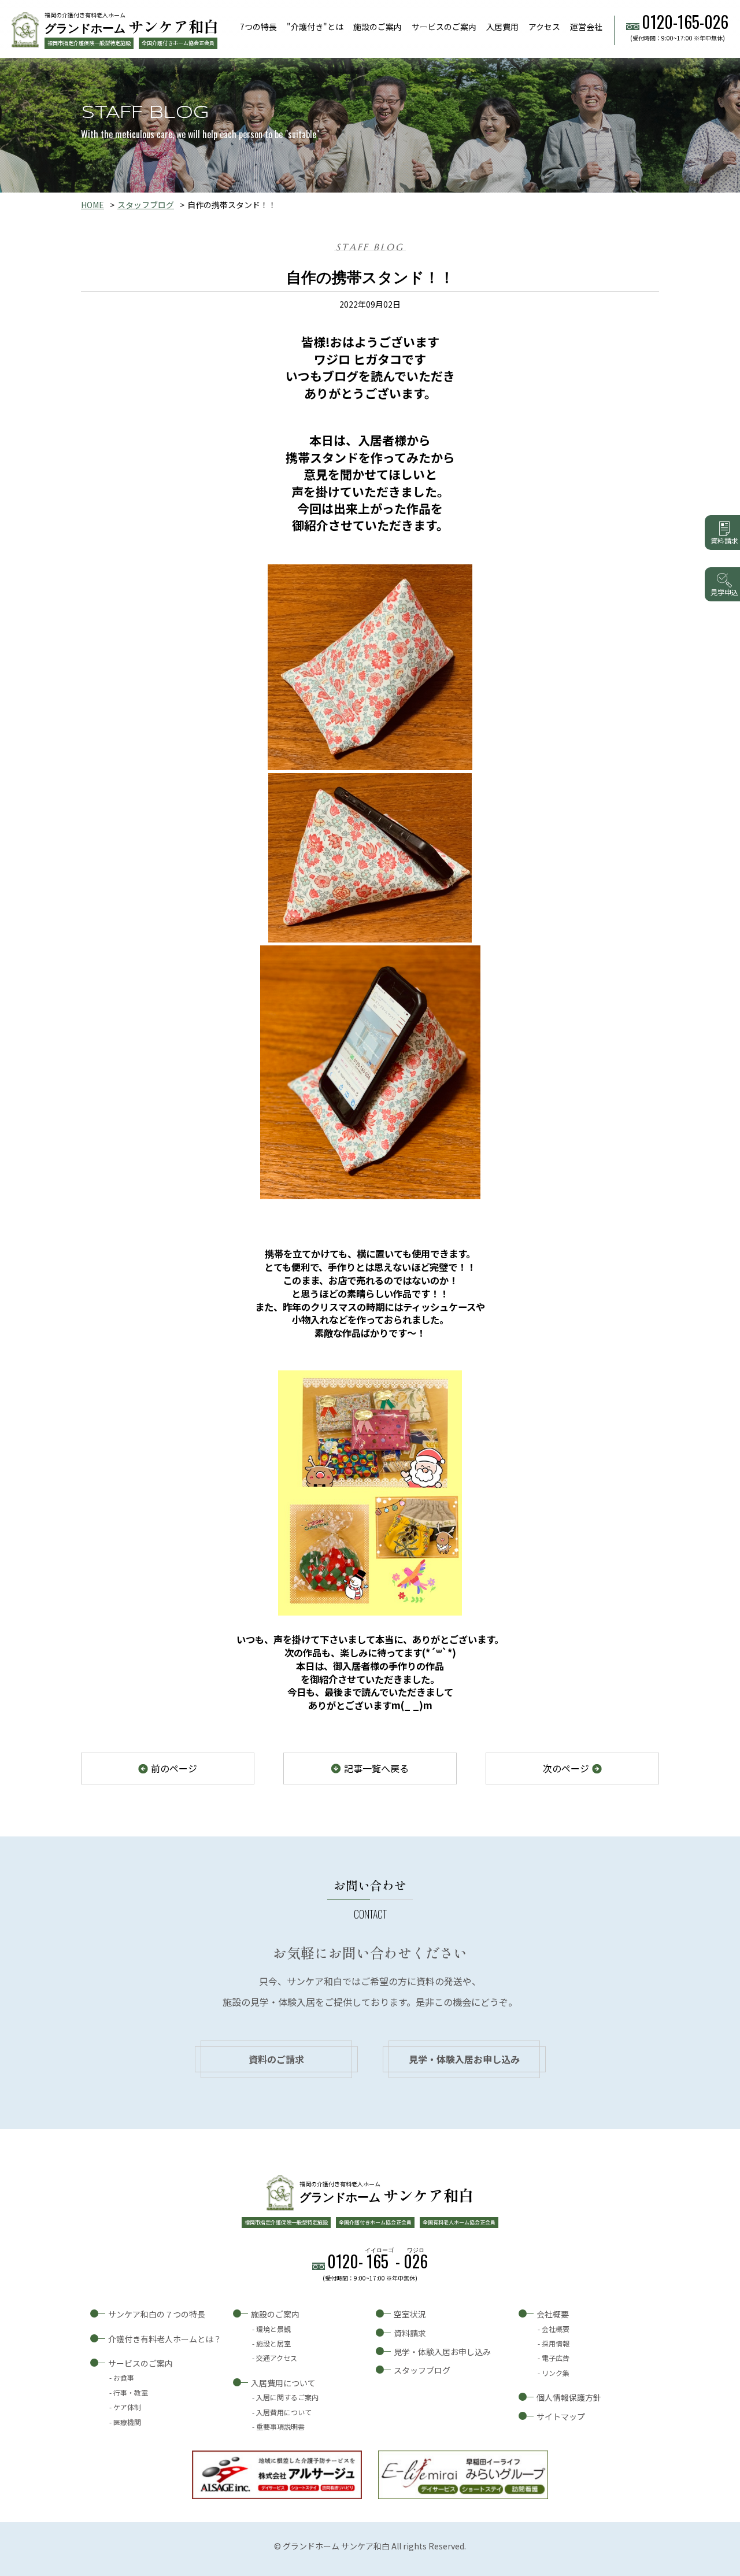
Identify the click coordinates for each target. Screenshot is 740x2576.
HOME (92, 205)
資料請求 (410, 2333)
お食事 (124, 2377)
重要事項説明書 (280, 2427)
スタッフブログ (146, 205)
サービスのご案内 (444, 27)
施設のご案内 (378, 27)
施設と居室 (273, 2343)
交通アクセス (277, 2358)
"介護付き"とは (315, 27)
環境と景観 (273, 2329)
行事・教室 (131, 2392)
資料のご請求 (276, 2059)
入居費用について (283, 2383)
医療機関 (127, 2422)
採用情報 (556, 2343)
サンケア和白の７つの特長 (157, 2314)
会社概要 (553, 2314)
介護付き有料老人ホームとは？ (165, 2339)
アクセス (544, 27)
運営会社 (586, 27)
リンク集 (556, 2373)
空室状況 (410, 2314)
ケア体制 (127, 2407)
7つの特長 (258, 27)
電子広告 (556, 2358)
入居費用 (502, 27)
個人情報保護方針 (569, 2397)
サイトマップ (561, 2416)
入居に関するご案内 (287, 2397)
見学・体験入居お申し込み (464, 2059)
